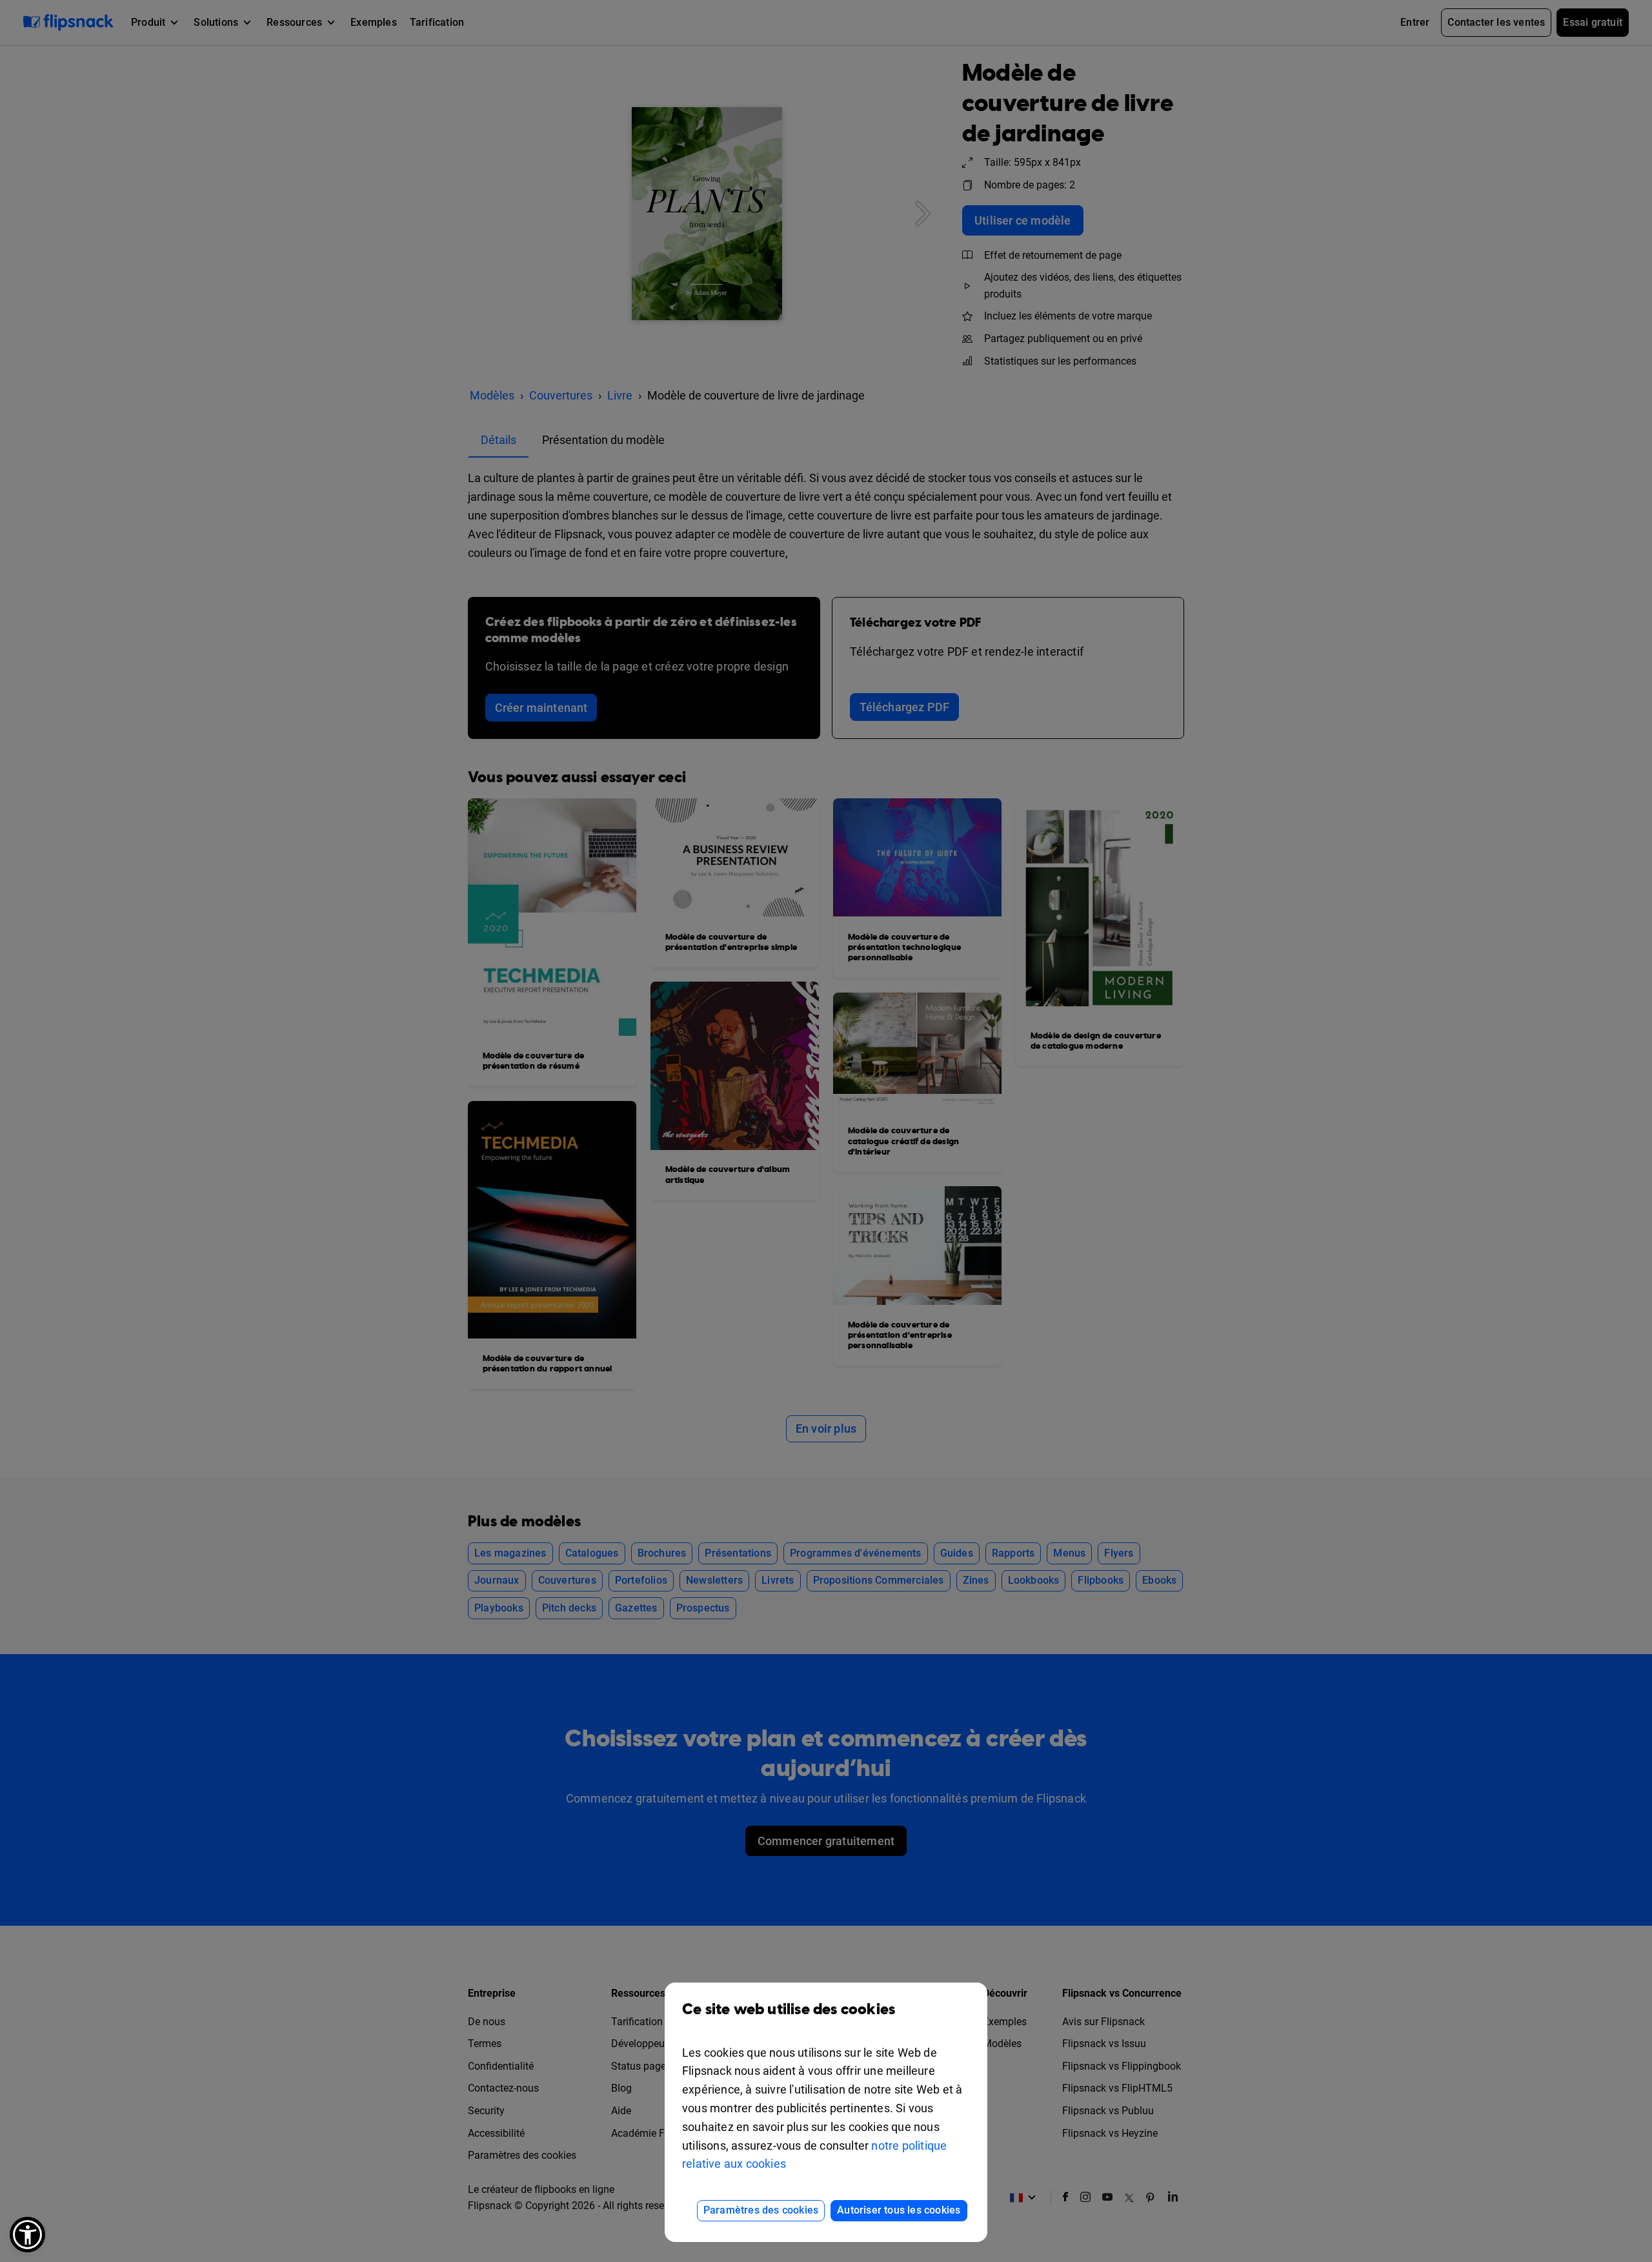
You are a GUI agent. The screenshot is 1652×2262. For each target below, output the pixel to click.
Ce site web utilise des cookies (789, 2010)
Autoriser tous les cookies (899, 2210)
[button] (27, 2235)
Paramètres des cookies (761, 2210)
